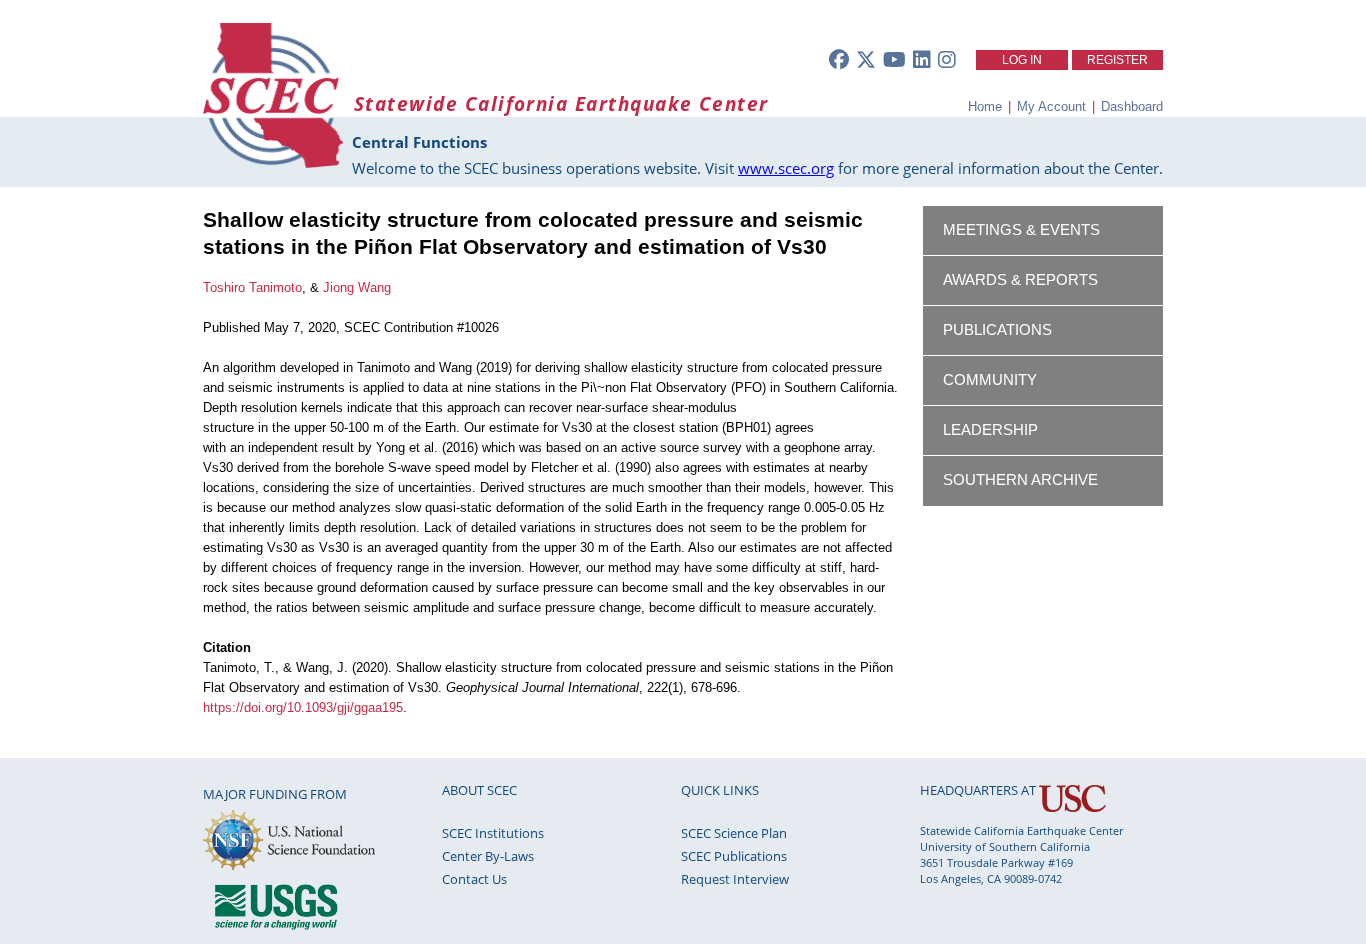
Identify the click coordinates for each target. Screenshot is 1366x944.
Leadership (990, 430)
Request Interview (735, 879)
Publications (997, 330)
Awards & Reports (1020, 280)
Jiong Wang (357, 287)
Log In (1022, 60)
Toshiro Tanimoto (252, 287)
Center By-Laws (488, 856)
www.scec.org (786, 168)
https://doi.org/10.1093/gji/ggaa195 (303, 707)
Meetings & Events (1021, 230)
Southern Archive (1020, 480)
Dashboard (1132, 106)
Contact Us (474, 879)
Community (990, 380)
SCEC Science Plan (734, 833)
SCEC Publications (734, 856)
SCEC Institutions (493, 833)
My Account (1051, 106)
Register (1117, 60)
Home (985, 106)
